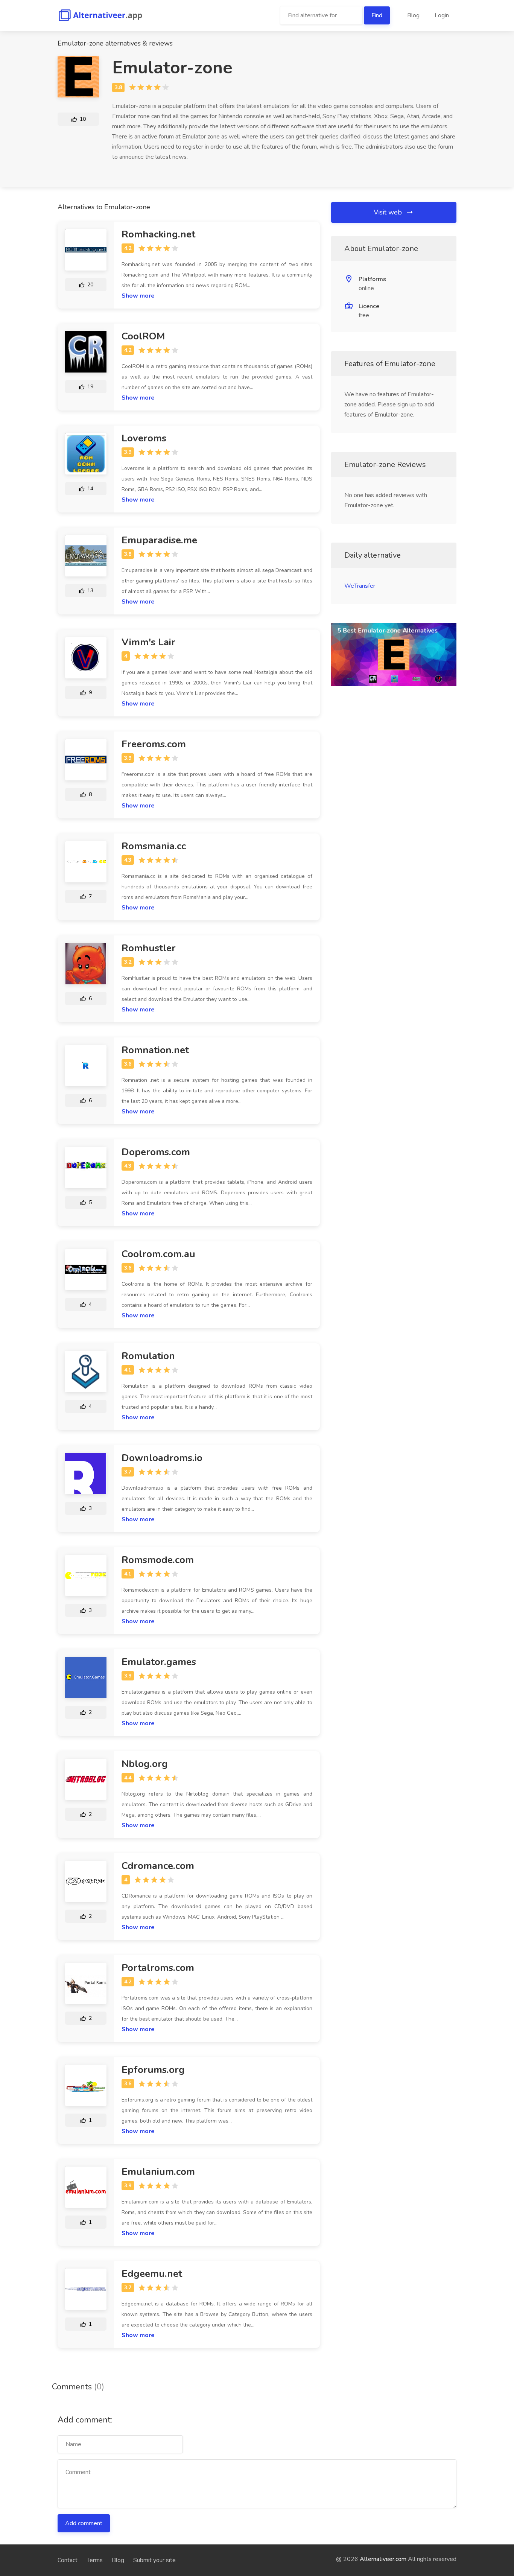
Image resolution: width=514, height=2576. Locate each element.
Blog (413, 15)
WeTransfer (360, 586)
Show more (138, 296)
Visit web (389, 212)
